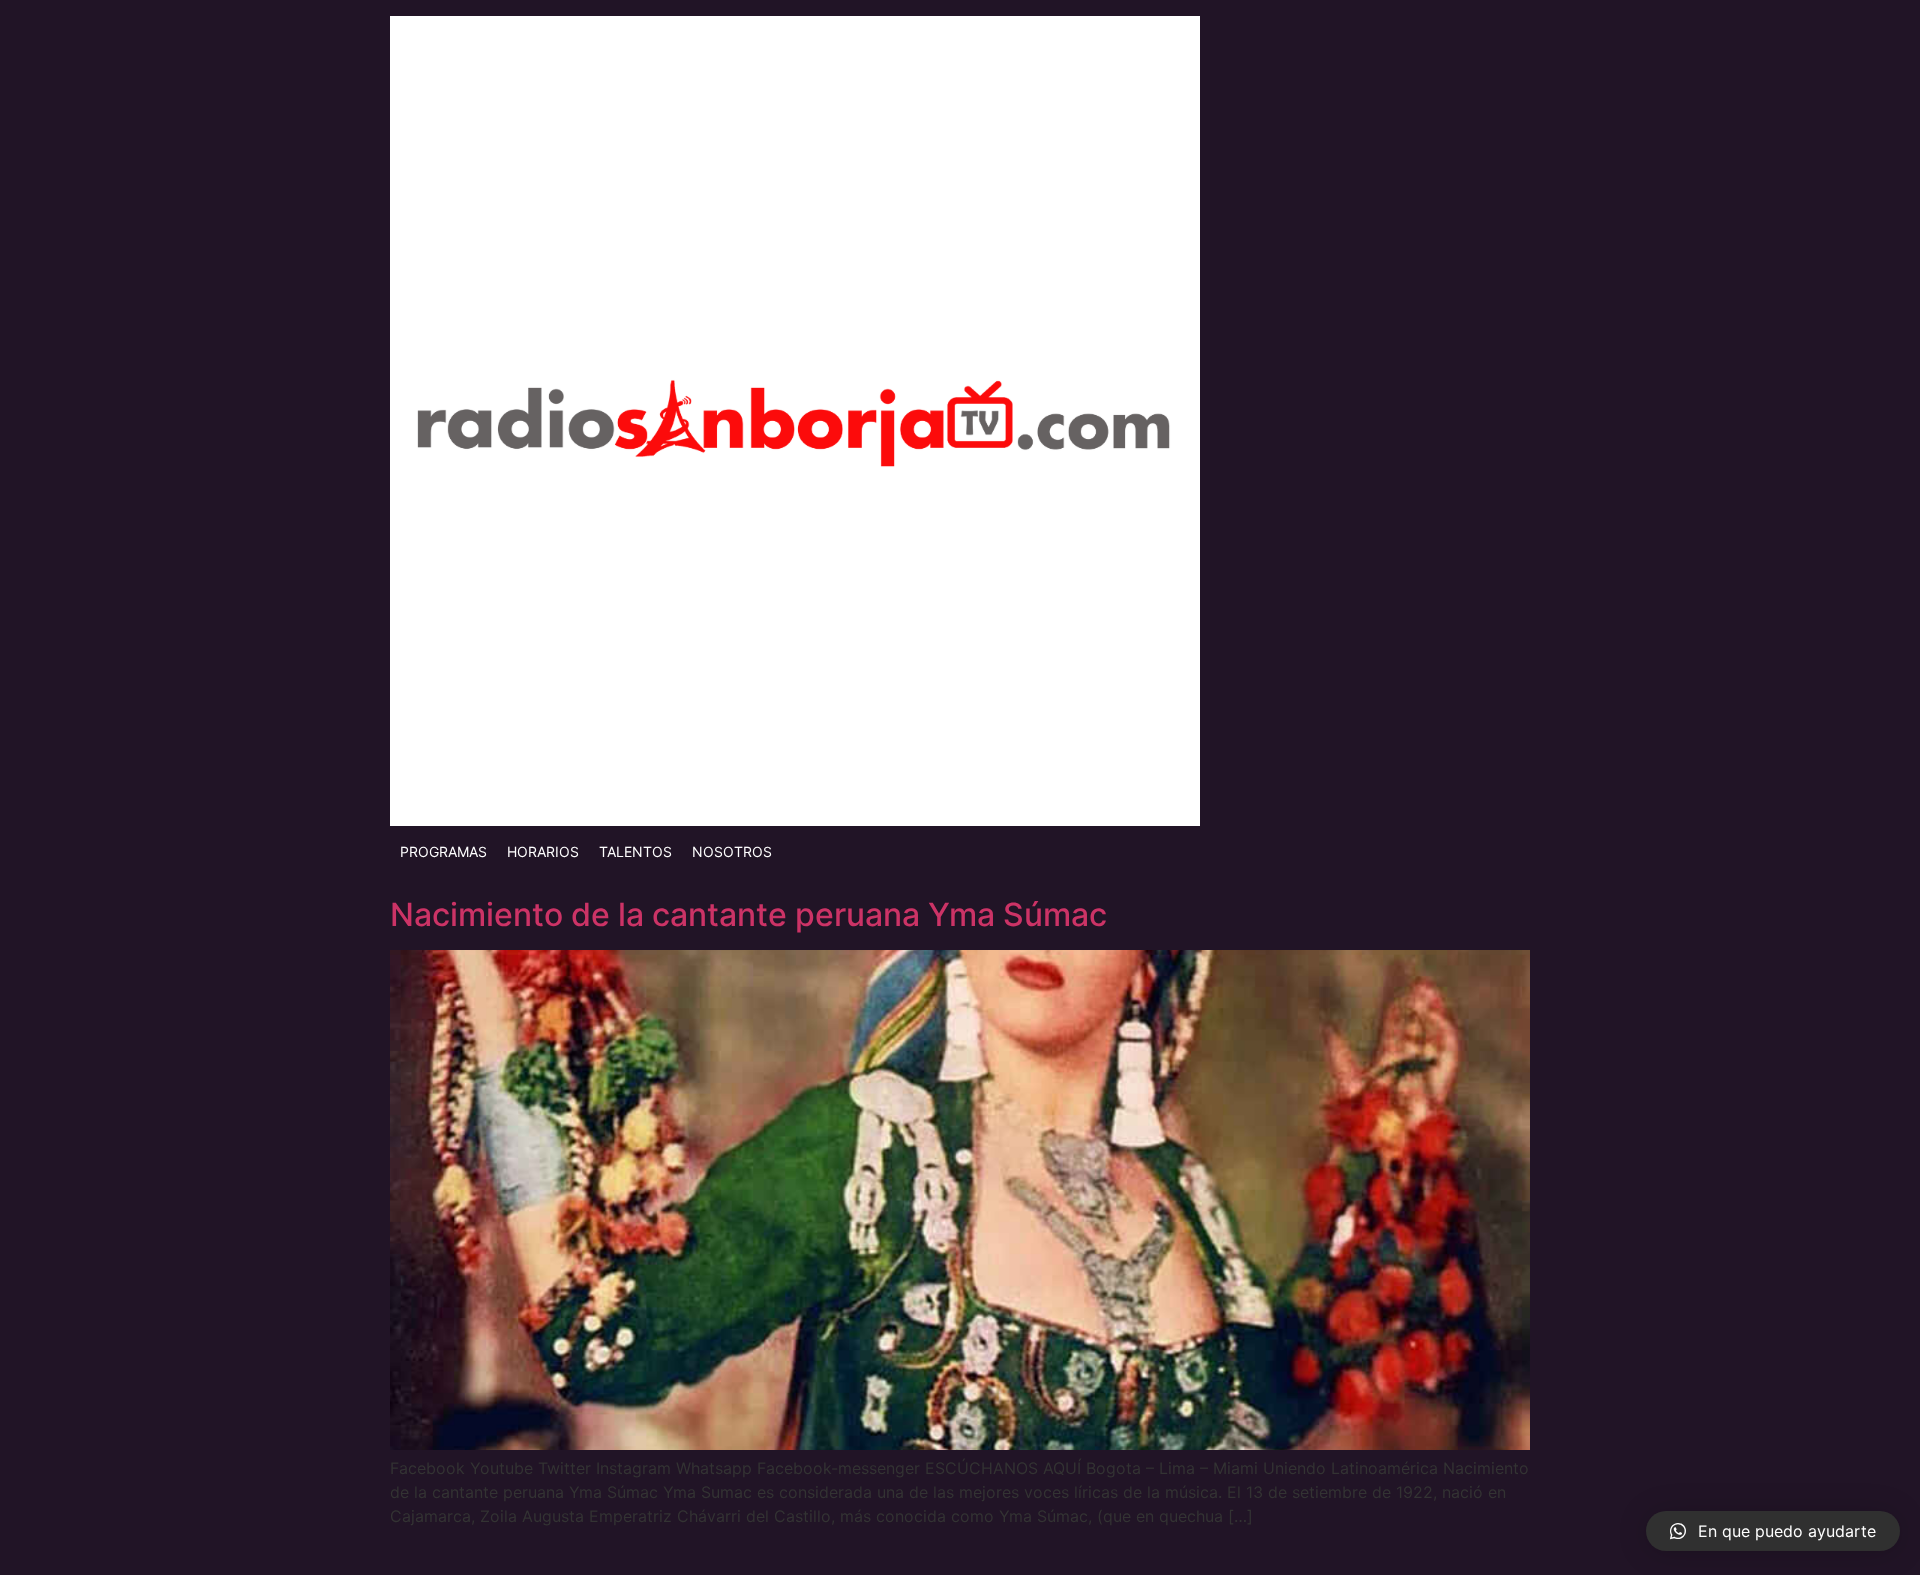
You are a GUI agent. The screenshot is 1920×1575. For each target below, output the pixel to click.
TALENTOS (635, 851)
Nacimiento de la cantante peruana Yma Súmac (748, 914)
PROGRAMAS (443, 851)
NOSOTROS (732, 851)
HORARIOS (543, 851)
